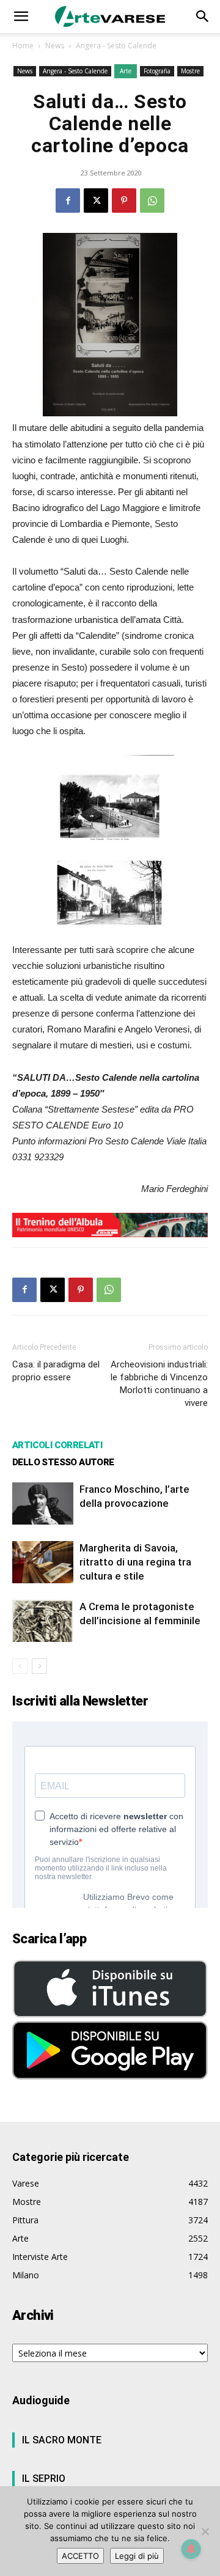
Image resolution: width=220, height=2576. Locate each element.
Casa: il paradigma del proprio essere (56, 1371)
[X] (96, 201)
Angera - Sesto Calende (116, 46)
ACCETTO (80, 2556)
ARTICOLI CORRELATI (57, 1445)
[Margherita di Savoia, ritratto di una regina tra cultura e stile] (43, 1562)
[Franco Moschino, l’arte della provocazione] (43, 1503)
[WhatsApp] (152, 201)
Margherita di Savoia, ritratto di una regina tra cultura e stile (135, 1562)
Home (23, 46)
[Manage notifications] (191, 2549)
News (55, 46)
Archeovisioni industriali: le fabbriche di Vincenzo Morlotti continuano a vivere (159, 1384)
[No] (205, 2531)
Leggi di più (137, 2556)
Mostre (190, 71)
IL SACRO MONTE (62, 2440)
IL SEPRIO (44, 2478)
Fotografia (157, 71)
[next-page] (39, 1666)
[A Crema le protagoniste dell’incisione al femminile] (43, 1621)
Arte (126, 71)
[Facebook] (68, 201)
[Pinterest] (124, 201)
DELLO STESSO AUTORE (63, 1462)
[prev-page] (20, 1666)
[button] (21, 17)
